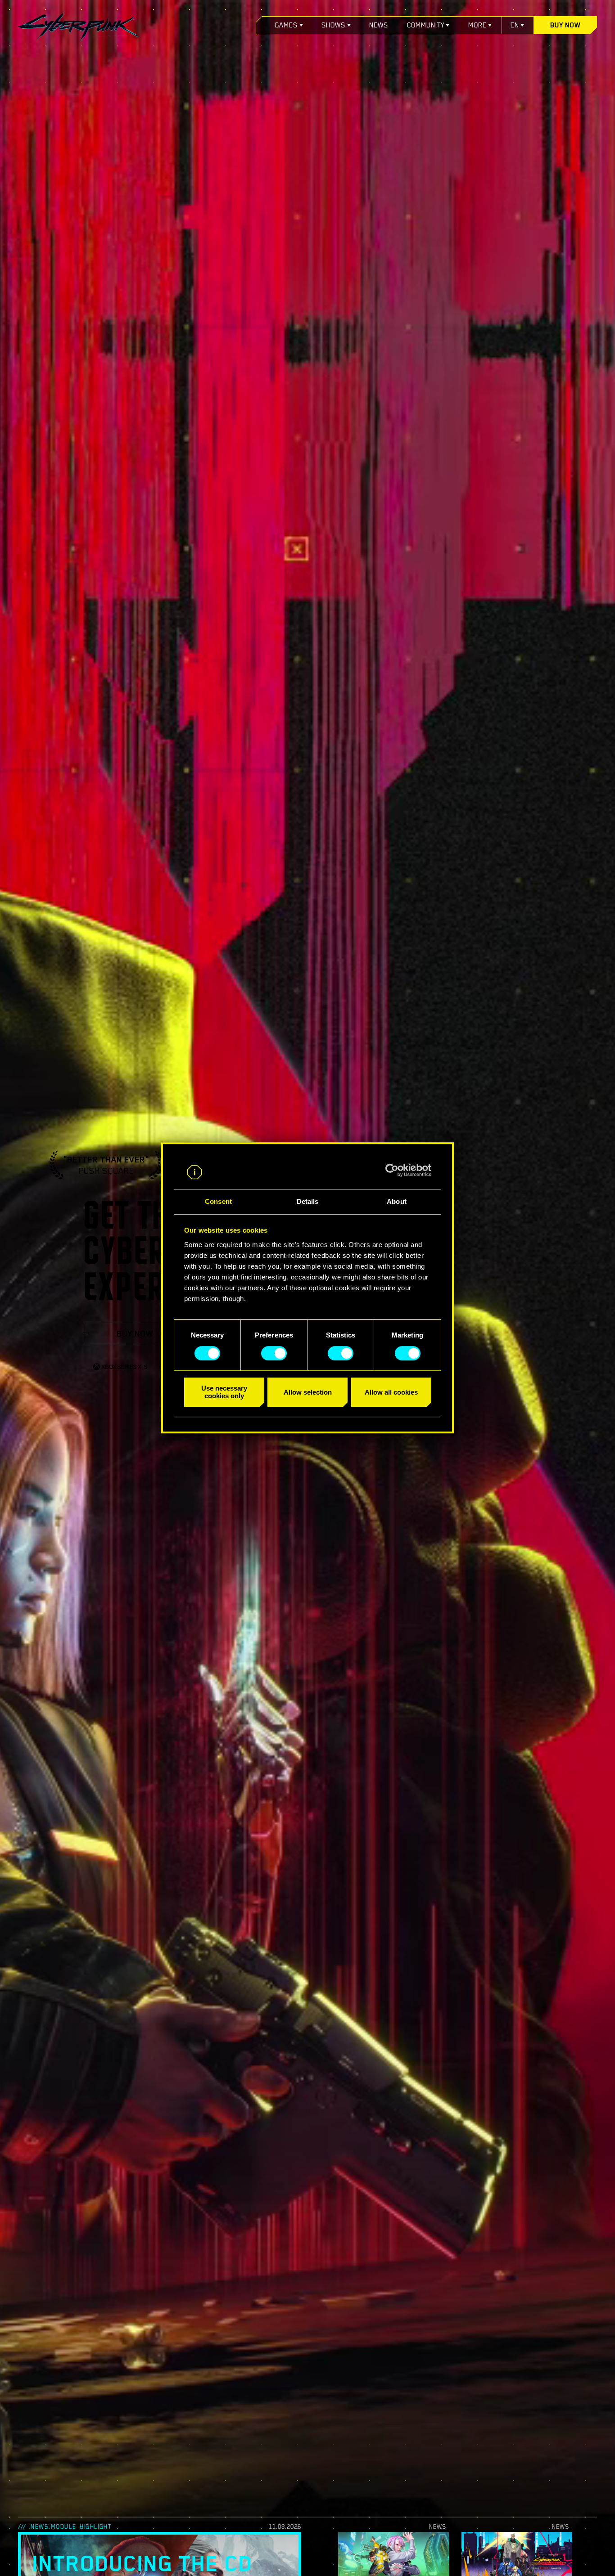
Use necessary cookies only (224, 1392)
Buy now (565, 25)
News (379, 25)
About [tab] (397, 1202)
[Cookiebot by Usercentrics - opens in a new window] (392, 1171)
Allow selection (308, 1392)
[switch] (274, 1353)
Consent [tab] (218, 1202)
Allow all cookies (391, 1392)
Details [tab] (308, 1202)
